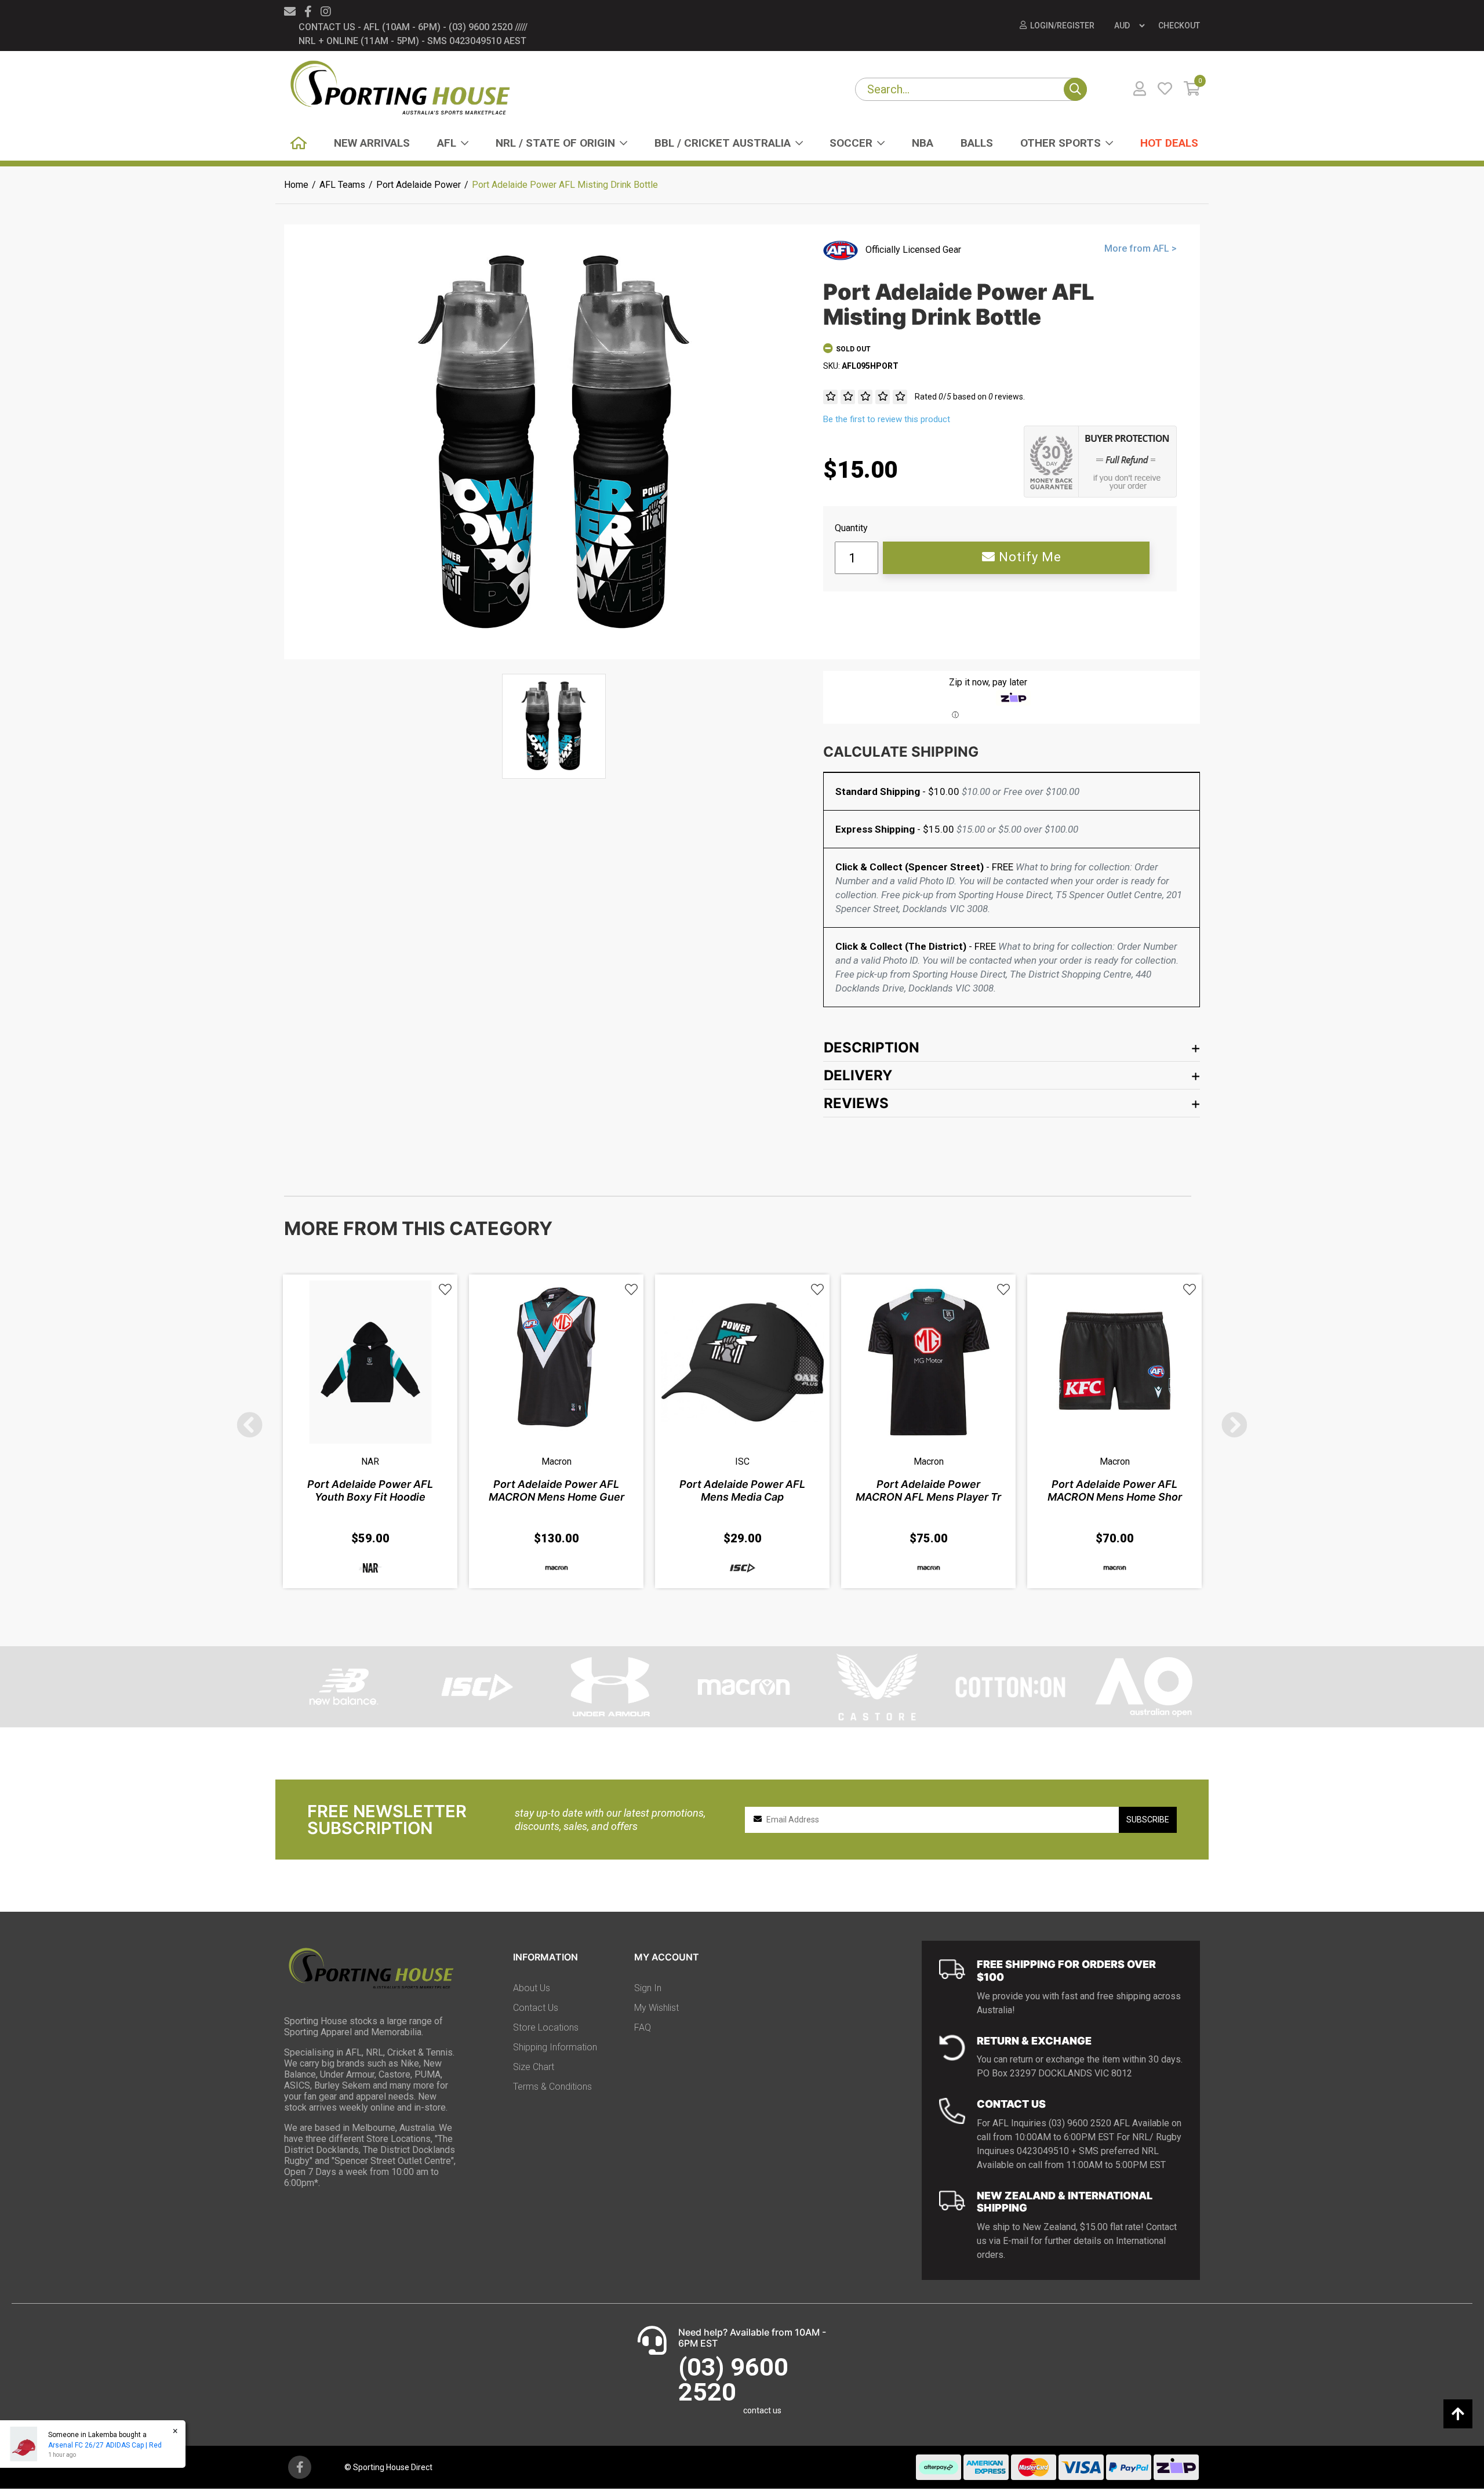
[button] (445, 1290)
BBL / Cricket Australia (723, 143)
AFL (447, 143)
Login (1042, 26)
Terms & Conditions (552, 2087)
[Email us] (290, 12)
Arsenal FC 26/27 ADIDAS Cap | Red (105, 2445)
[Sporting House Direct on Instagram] (326, 12)
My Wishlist (656, 2008)
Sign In (648, 1988)
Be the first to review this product (887, 419)
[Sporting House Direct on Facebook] (308, 12)
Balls (977, 143)
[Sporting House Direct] (400, 89)
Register (1076, 26)
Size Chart (534, 2067)
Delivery (858, 1075)
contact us (762, 2410)
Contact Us (536, 2008)
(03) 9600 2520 (733, 2379)
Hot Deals (1169, 143)
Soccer (851, 143)
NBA (923, 143)
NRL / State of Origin (555, 143)
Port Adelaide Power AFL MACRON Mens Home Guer (556, 1490)
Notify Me (1028, 557)
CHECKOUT (1179, 26)
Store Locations (546, 2027)
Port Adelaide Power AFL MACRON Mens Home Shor (1115, 1490)
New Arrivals (372, 143)
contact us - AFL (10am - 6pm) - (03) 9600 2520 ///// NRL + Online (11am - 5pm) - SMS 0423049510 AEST (413, 34)
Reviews (856, 1103)
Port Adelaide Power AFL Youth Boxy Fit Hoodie (370, 1490)
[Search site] (1075, 89)
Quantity (851, 528)
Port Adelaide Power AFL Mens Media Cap (742, 1490)
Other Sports (1061, 143)
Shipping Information (555, 2047)
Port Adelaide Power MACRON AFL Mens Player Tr (928, 1490)
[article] (370, 1431)
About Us (532, 1988)
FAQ (643, 2027)
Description (872, 1047)
